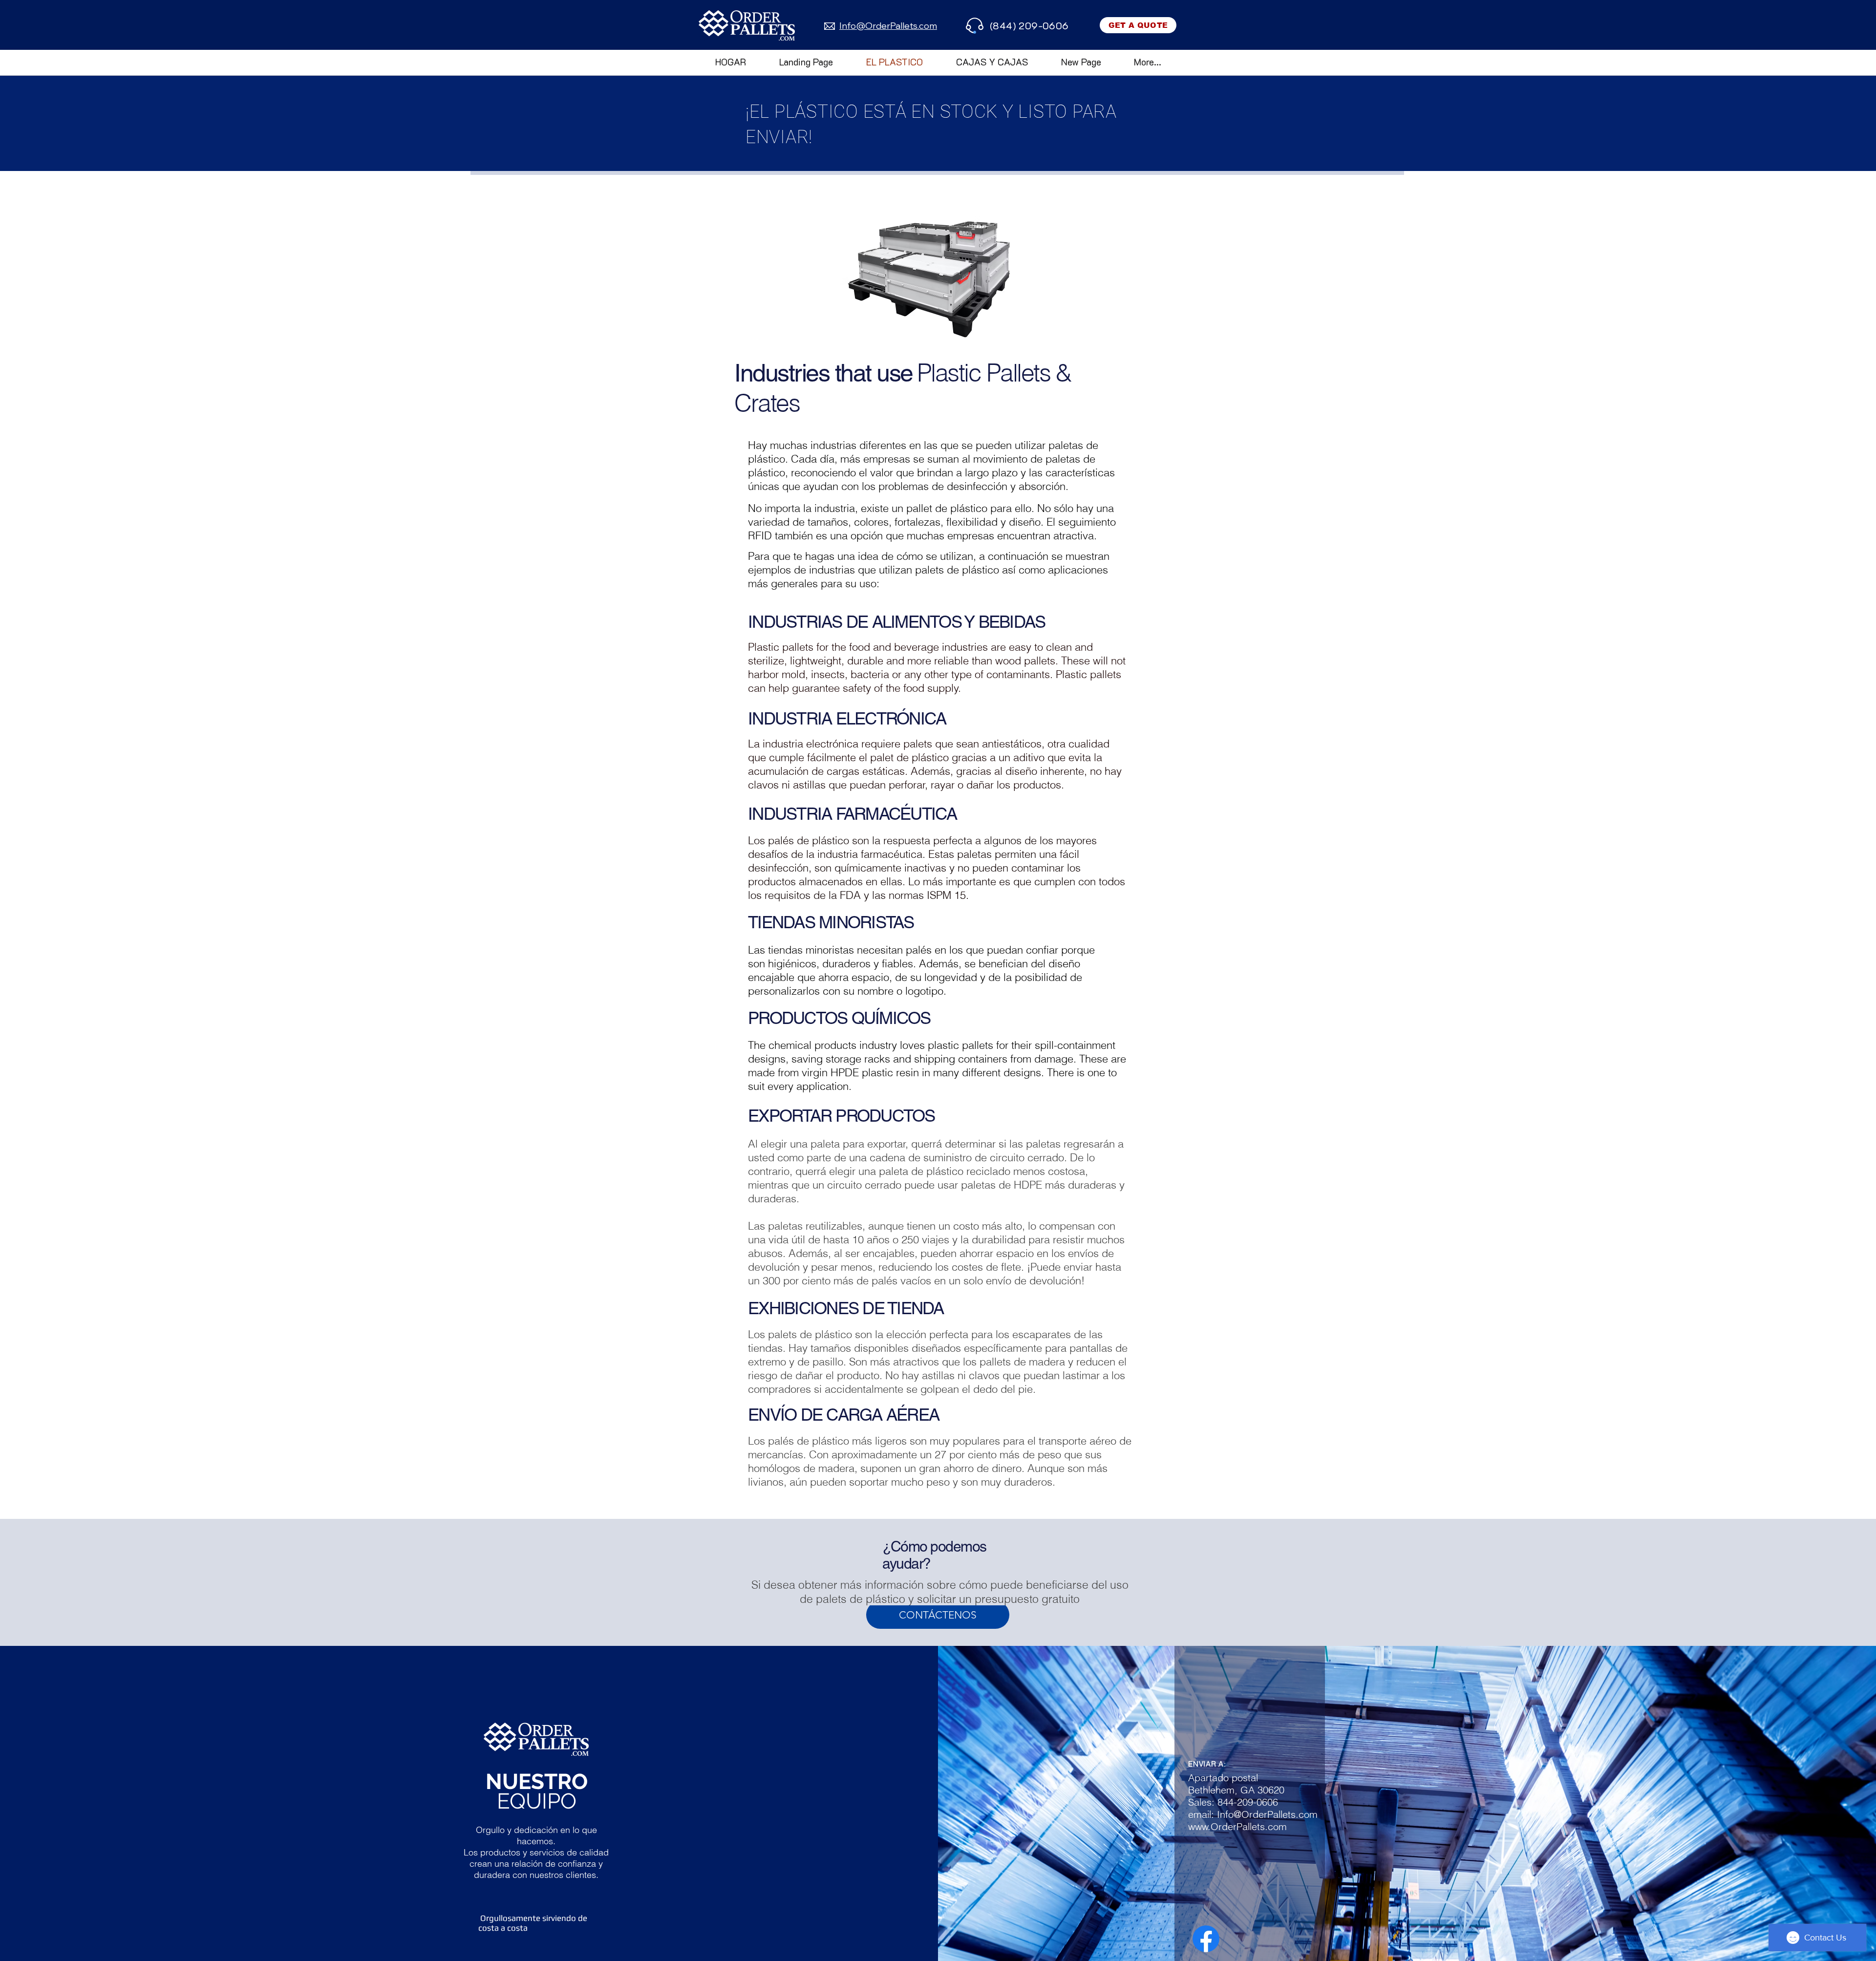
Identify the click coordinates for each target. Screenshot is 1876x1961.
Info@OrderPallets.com (1267, 1814)
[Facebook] (1206, 1939)
